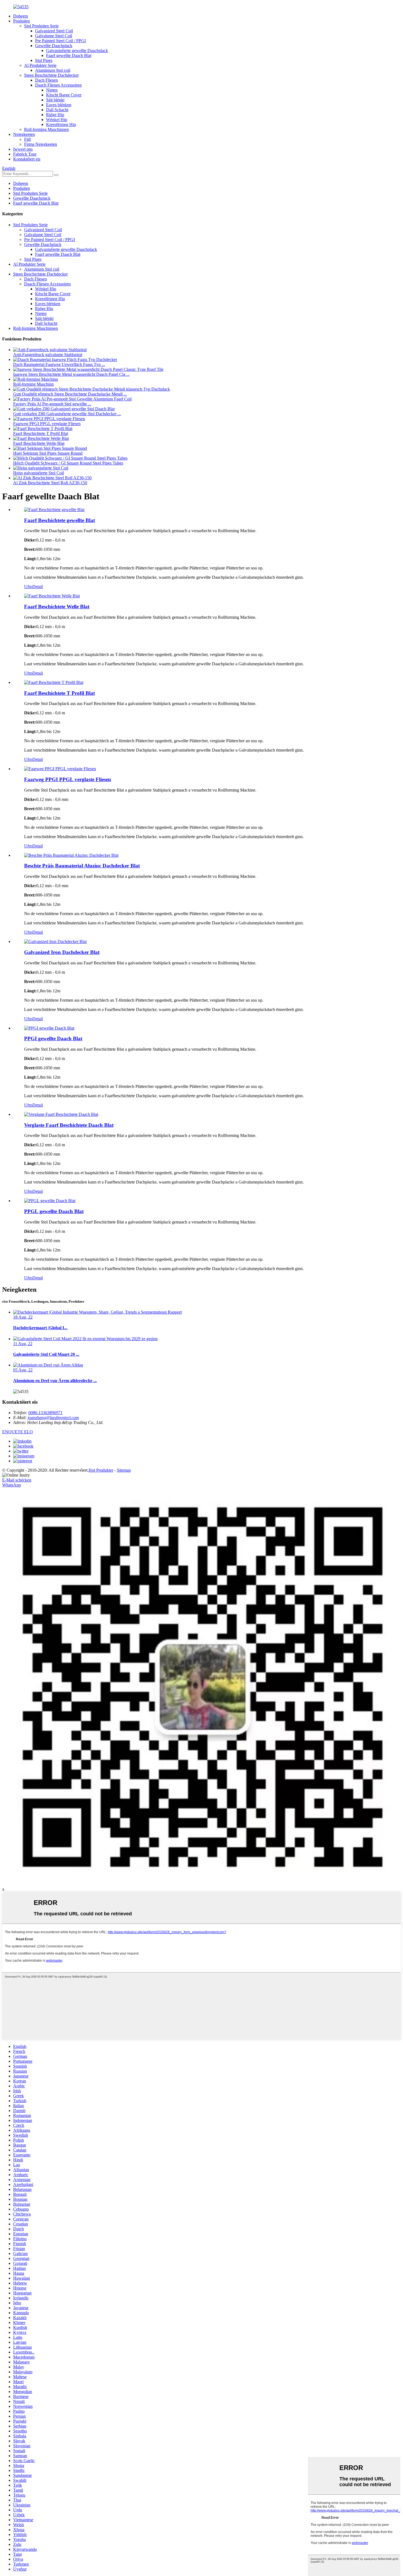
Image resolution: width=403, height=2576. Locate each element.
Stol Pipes (44, 60)
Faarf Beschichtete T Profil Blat (41, 433)
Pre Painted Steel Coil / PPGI (60, 41)
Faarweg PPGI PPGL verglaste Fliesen (47, 424)
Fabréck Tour (25, 154)
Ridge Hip (55, 115)
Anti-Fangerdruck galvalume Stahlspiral (48, 355)
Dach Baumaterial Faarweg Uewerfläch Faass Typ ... (59, 364)
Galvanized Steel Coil (54, 31)
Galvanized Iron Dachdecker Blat (62, 952)
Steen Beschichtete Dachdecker (51, 75)
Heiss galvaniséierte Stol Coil (39, 473)
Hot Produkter (101, 1470)
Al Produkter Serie (40, 65)
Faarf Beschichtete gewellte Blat (59, 520)
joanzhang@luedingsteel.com (53, 1418)
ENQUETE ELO (18, 1432)
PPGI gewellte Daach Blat (53, 1038)
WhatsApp (12, 1485)
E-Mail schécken (17, 1480)
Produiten (22, 21)
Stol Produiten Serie (41, 26)
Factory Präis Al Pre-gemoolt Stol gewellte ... (52, 404)
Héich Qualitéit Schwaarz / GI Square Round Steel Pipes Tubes (68, 463)
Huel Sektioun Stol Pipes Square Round (48, 453)
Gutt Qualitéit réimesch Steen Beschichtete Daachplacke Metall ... (70, 394)
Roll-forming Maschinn (33, 384)
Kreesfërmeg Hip (61, 124)
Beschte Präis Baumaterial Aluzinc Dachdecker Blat (82, 866)
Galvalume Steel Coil (54, 36)
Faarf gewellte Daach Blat (69, 55)
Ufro (28, 587)
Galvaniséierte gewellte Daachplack (77, 51)
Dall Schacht (57, 110)
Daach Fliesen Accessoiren (58, 85)
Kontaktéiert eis (27, 159)
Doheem (21, 16)
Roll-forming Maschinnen (46, 129)
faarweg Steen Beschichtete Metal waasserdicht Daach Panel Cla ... (71, 374)
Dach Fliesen (46, 80)
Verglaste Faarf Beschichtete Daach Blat (69, 1125)
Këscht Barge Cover (64, 95)
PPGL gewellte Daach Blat (54, 1211)
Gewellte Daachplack (54, 46)
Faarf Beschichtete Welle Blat (39, 443)
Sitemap (124, 1470)
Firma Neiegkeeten (41, 144)
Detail (38, 587)
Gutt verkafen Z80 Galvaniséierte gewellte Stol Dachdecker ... (67, 414)
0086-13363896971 (45, 1413)
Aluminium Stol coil (53, 70)
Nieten (52, 90)
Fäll (27, 139)
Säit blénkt (55, 100)
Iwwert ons (23, 149)
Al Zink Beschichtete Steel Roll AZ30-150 (50, 483)
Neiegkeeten (24, 134)
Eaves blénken (59, 105)
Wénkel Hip (57, 120)
